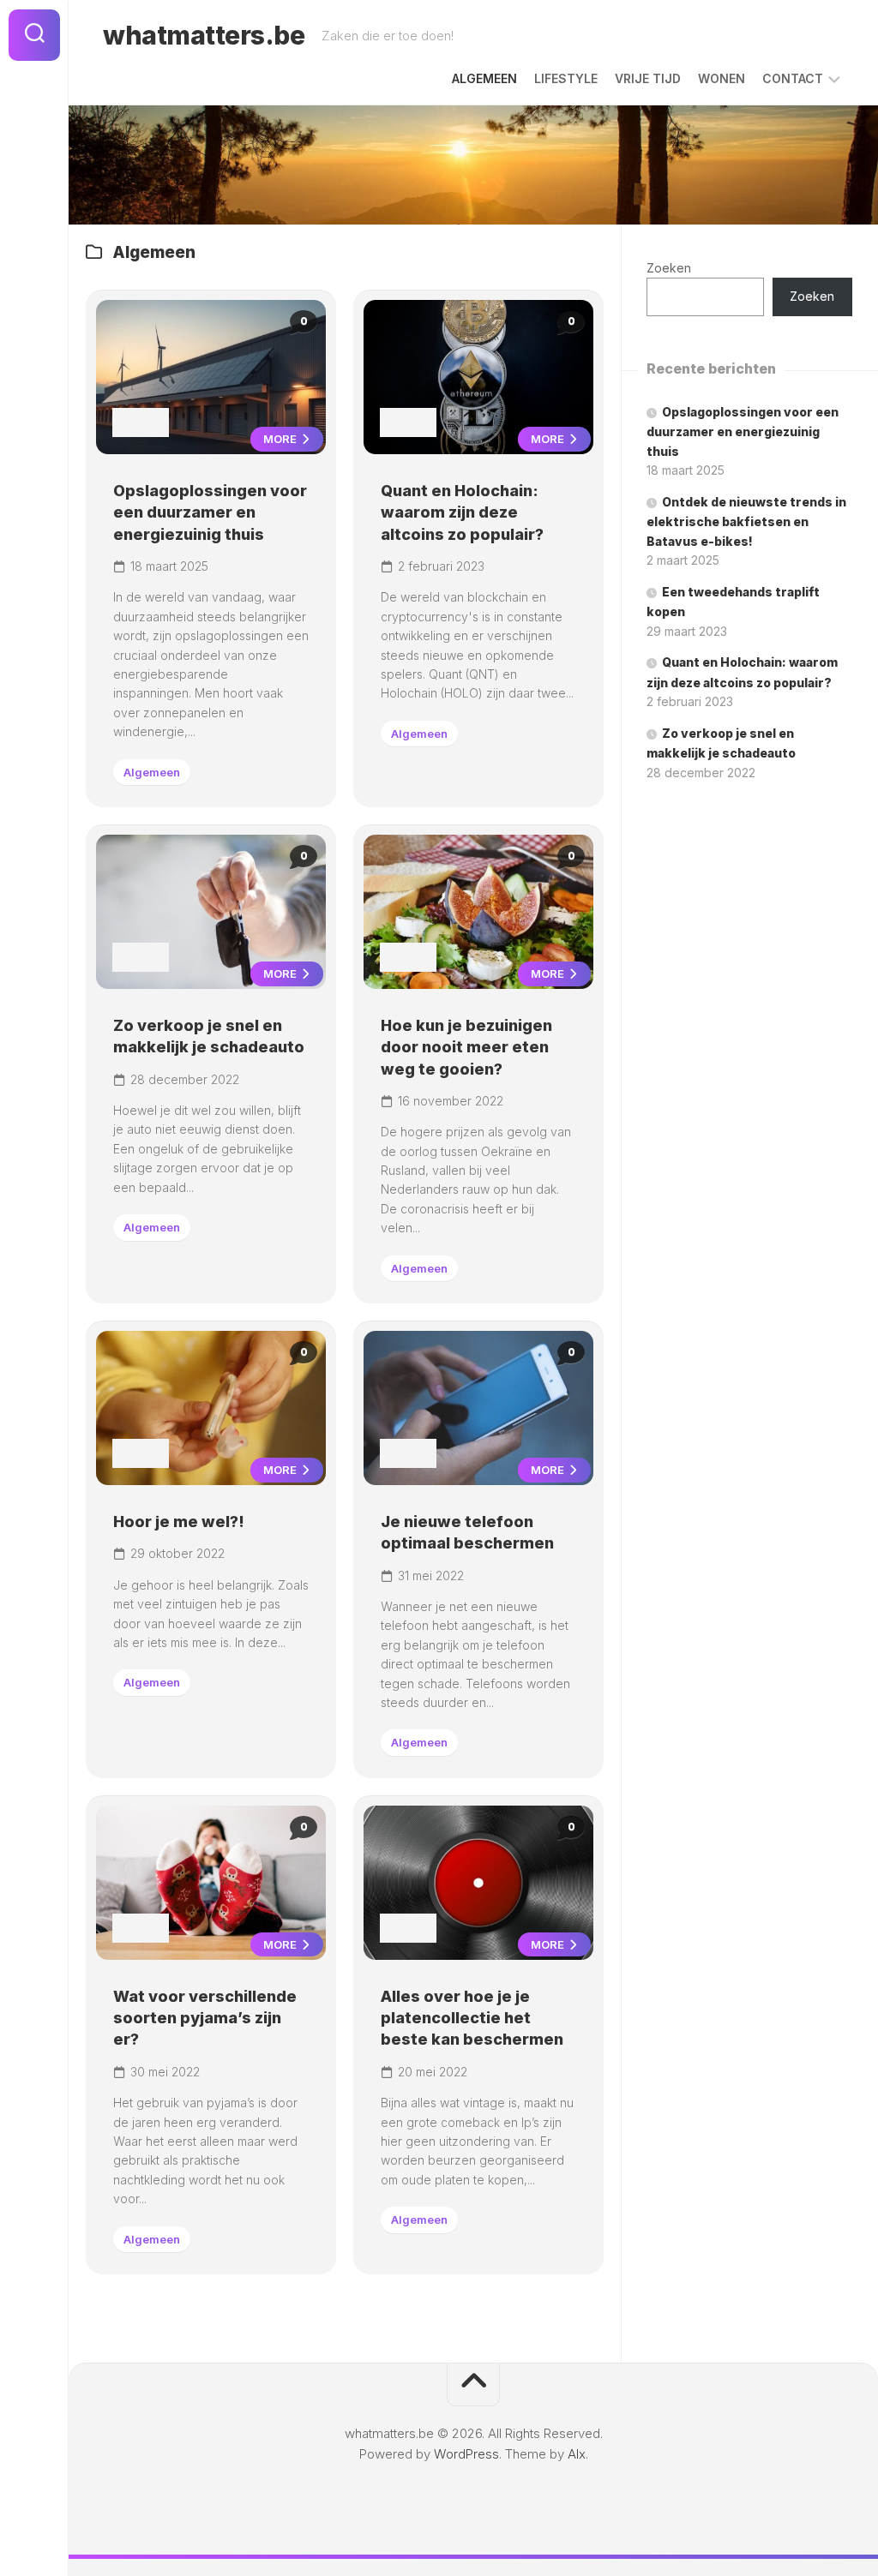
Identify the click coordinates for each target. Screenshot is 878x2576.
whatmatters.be (204, 35)
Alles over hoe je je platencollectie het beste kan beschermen (472, 2018)
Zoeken (669, 268)
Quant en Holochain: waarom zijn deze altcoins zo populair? (462, 512)
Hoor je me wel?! (179, 1522)
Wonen (722, 78)
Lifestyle (566, 78)
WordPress (466, 2454)
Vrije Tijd (648, 78)
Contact (793, 78)
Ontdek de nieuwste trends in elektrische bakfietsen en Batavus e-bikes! (746, 521)
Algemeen (484, 78)
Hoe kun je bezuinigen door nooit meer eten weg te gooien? (466, 1047)
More (281, 439)
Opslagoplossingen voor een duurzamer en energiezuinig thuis (210, 512)
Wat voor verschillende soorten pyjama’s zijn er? (205, 2018)
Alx (577, 2454)
